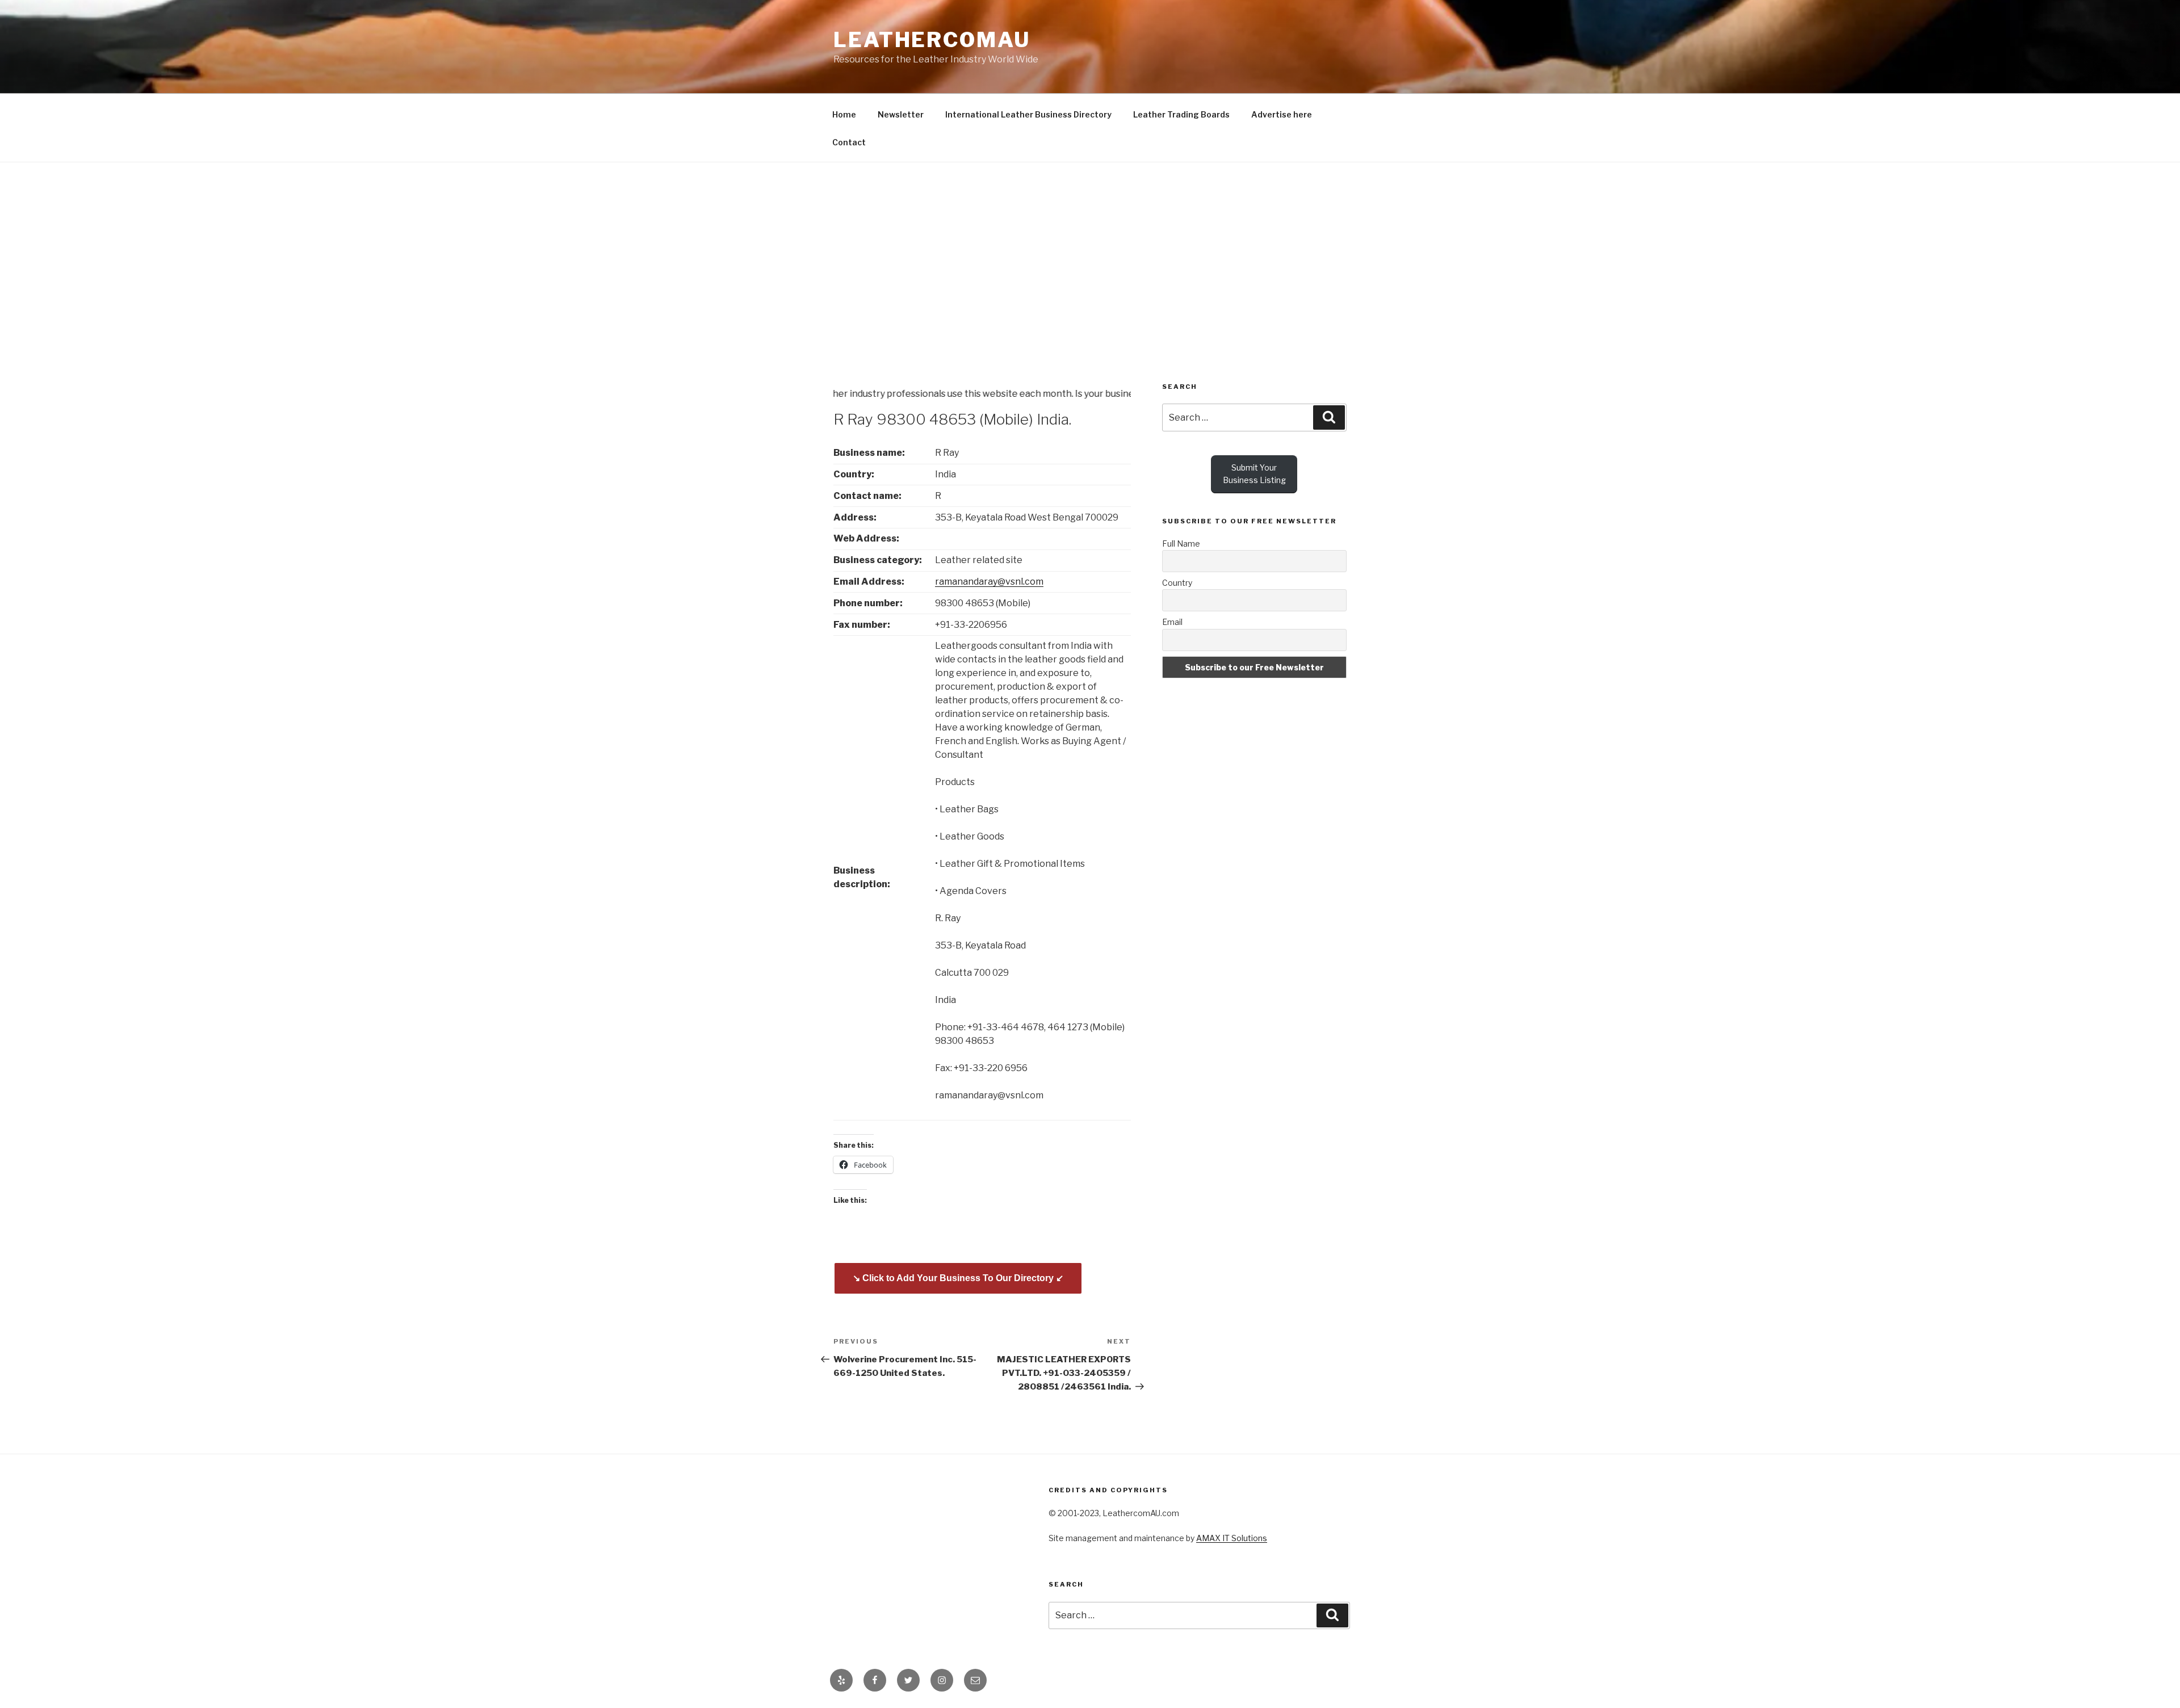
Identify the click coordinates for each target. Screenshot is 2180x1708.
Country (1177, 583)
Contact (849, 142)
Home (844, 114)
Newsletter (901, 114)
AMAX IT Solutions (1232, 1538)
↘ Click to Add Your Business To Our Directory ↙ (958, 1278)
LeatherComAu (932, 40)
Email (1172, 622)
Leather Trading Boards (1181, 114)
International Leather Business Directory (1028, 114)
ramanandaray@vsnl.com (989, 582)
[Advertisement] (1090, 247)
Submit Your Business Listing (1254, 474)
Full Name (1181, 544)
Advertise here (1282, 114)
